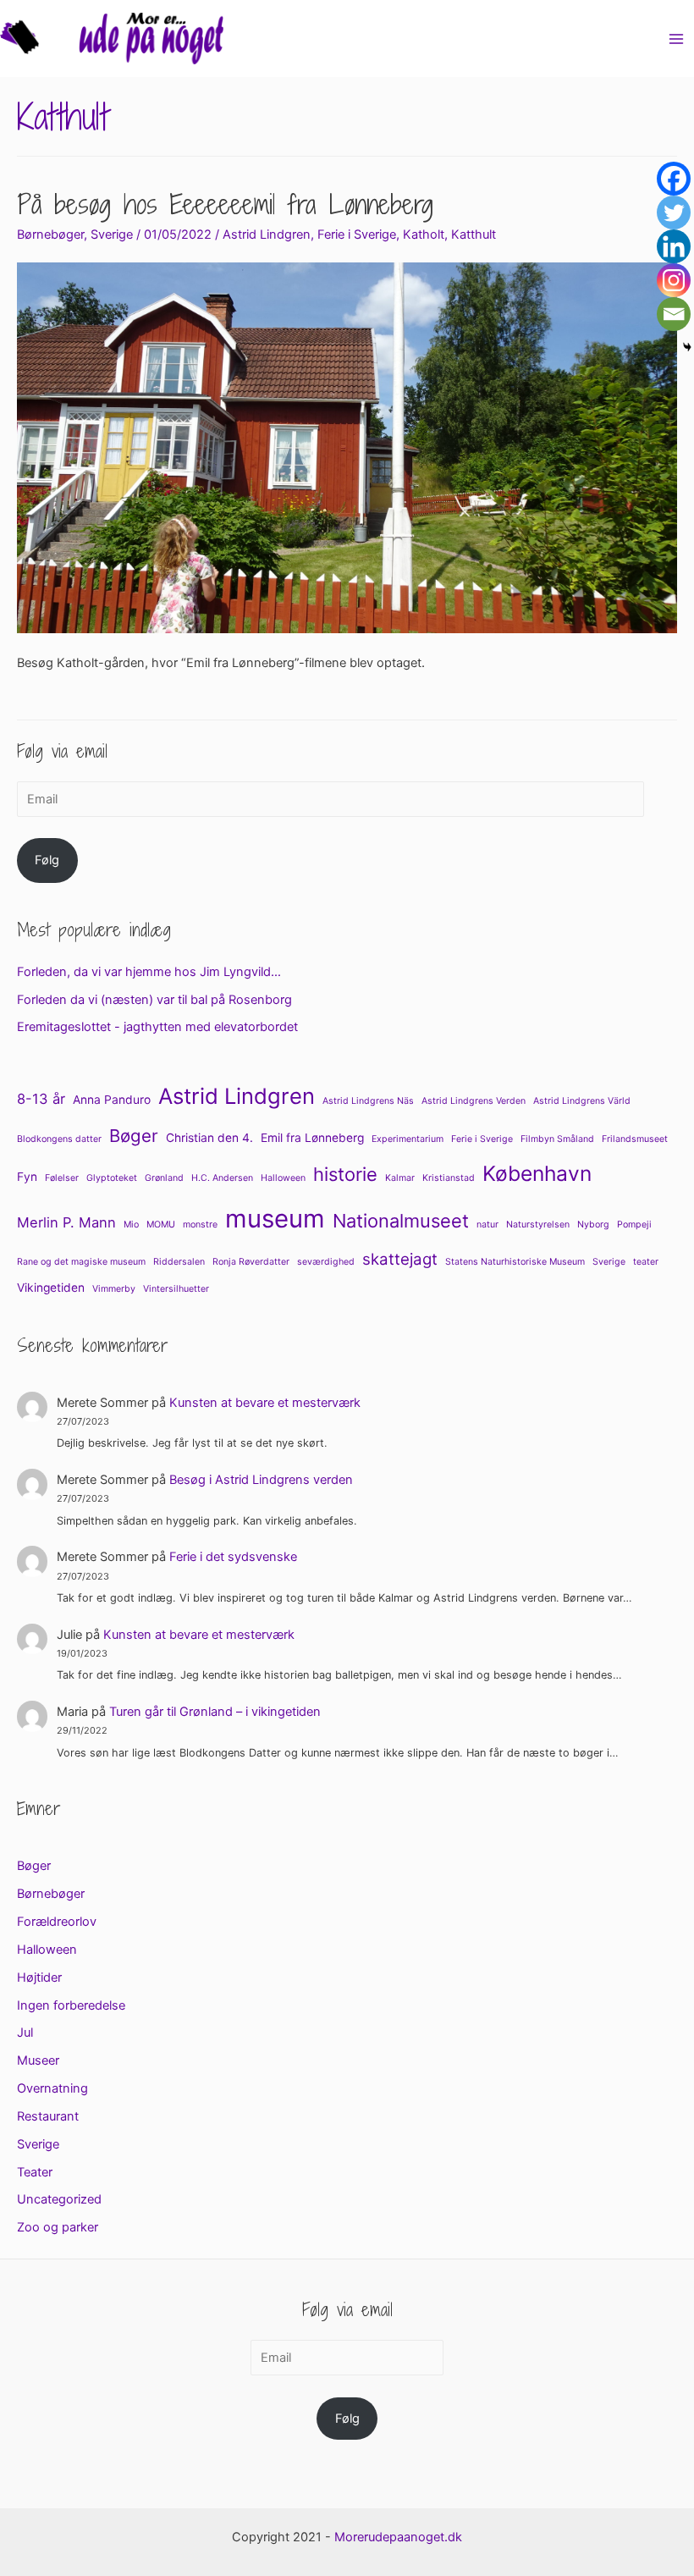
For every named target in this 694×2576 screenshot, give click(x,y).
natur (487, 1225)
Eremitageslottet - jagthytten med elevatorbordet (157, 1027)
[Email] (674, 314)
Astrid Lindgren (267, 234)
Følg (47, 860)
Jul (25, 2033)
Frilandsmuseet (635, 1139)
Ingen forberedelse (71, 2005)
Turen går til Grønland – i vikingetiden (215, 1712)
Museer (38, 2060)
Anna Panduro (112, 1100)
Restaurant (48, 2116)
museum (275, 1219)
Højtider (39, 1978)
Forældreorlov (57, 1922)
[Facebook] (674, 179)
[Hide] (687, 347)
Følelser (62, 1178)
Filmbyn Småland (557, 1139)
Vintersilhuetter (176, 1289)
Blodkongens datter (59, 1139)
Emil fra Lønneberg (312, 1138)
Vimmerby (114, 1289)
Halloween (283, 1178)
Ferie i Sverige (357, 234)
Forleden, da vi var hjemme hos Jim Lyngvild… (149, 972)
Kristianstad (449, 1178)
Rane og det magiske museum (81, 1262)
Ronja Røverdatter (251, 1262)
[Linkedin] (674, 246)
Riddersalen (179, 1262)
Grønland (164, 1178)
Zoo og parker (58, 2227)
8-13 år (41, 1099)
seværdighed (326, 1262)
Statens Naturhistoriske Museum (515, 1262)
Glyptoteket (112, 1178)
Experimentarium (408, 1139)
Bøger (134, 1136)
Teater (35, 2172)
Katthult (474, 234)
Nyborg (593, 1225)
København (537, 1173)
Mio (131, 1225)
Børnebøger (50, 234)
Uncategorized (59, 2199)
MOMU (161, 1225)
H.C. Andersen (222, 1178)
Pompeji (634, 1225)
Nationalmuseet (401, 1221)
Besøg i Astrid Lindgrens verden (261, 1480)
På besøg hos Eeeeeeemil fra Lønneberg (225, 204)
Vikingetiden (51, 1288)
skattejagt (400, 1259)
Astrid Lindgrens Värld (582, 1101)
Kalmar (400, 1178)
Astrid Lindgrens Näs (368, 1101)
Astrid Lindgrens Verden (474, 1101)
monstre (200, 1225)
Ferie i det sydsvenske (233, 1557)
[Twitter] (674, 212)
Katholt (424, 234)
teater (646, 1262)
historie (345, 1174)
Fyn (27, 1177)
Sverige (112, 234)
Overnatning (52, 2088)
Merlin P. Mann (66, 1222)
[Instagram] (674, 280)
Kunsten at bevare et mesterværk (265, 1403)
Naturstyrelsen (538, 1225)
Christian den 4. (209, 1138)
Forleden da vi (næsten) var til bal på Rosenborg (154, 1000)
